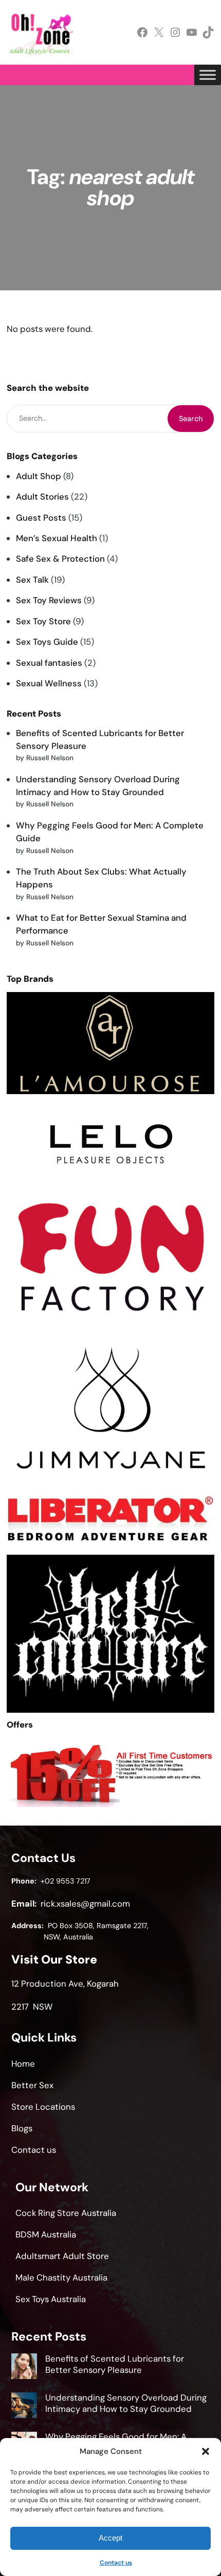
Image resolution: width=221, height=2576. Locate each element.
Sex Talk (32, 580)
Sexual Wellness (49, 683)
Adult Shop (39, 476)
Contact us (116, 2563)
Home (23, 2064)
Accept (110, 2538)
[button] (206, 2451)
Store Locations (43, 2107)
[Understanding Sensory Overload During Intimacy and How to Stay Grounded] (24, 2407)
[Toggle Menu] (208, 75)
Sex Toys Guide (47, 642)
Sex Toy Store (43, 621)
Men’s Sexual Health (57, 538)
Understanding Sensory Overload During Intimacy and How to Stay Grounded (126, 2403)
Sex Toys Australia (51, 2299)
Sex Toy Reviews (49, 600)
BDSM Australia (46, 2234)
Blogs (22, 2128)
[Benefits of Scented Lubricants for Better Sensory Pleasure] (24, 2368)
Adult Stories (42, 497)
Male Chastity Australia (61, 2277)
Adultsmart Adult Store (62, 2256)
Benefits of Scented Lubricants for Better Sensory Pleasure (115, 2364)
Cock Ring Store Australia (66, 2213)
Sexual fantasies (49, 663)
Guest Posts (41, 518)
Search (191, 419)
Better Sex (32, 2085)
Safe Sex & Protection (60, 559)
